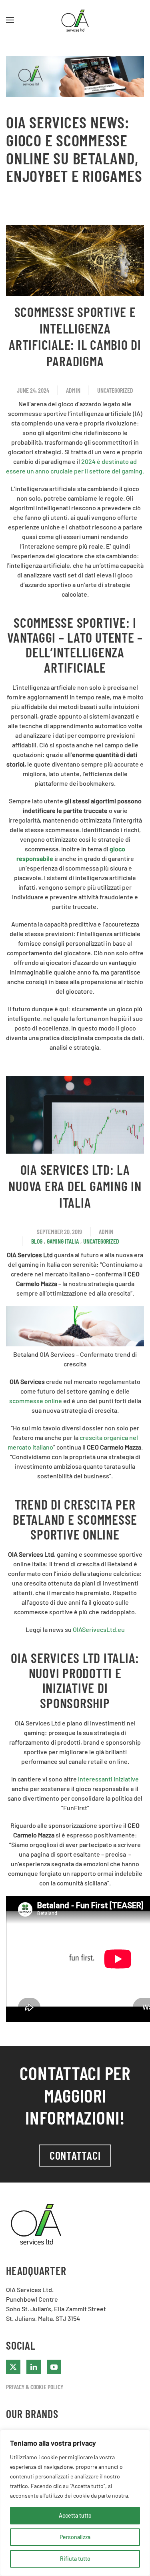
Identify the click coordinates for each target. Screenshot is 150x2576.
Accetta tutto (75, 2515)
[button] (10, 20)
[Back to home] (75, 20)
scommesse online (36, 1401)
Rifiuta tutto (75, 2559)
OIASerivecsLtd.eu (99, 1629)
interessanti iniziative (108, 1779)
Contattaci (75, 2155)
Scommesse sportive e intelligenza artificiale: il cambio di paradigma (75, 336)
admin (73, 390)
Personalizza (75, 2537)
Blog (37, 1241)
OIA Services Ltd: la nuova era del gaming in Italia (75, 1186)
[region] (75, 2503)
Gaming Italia (63, 1241)
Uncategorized (115, 390)
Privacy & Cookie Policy (35, 2387)
